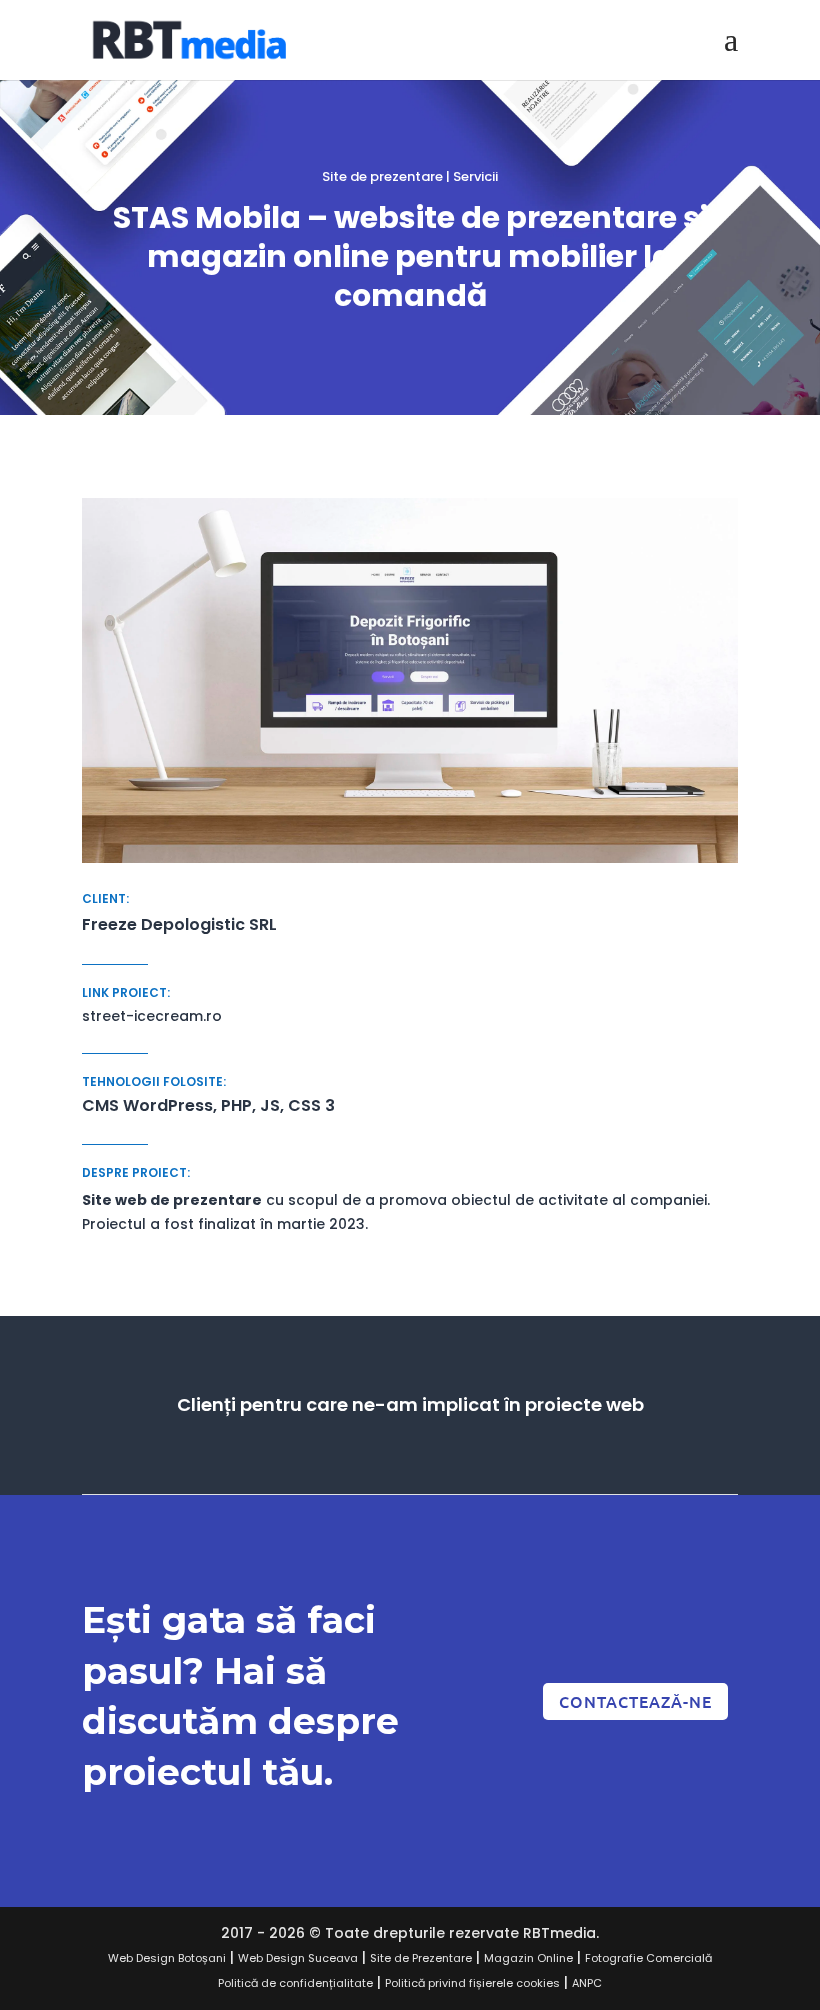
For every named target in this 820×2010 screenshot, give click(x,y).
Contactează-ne (635, 1701)
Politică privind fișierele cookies (472, 1983)
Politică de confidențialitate (295, 1983)
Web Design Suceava (298, 1958)
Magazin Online (528, 1958)
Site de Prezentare (421, 1958)
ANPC (587, 1983)
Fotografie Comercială (648, 1958)
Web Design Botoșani (167, 1958)
